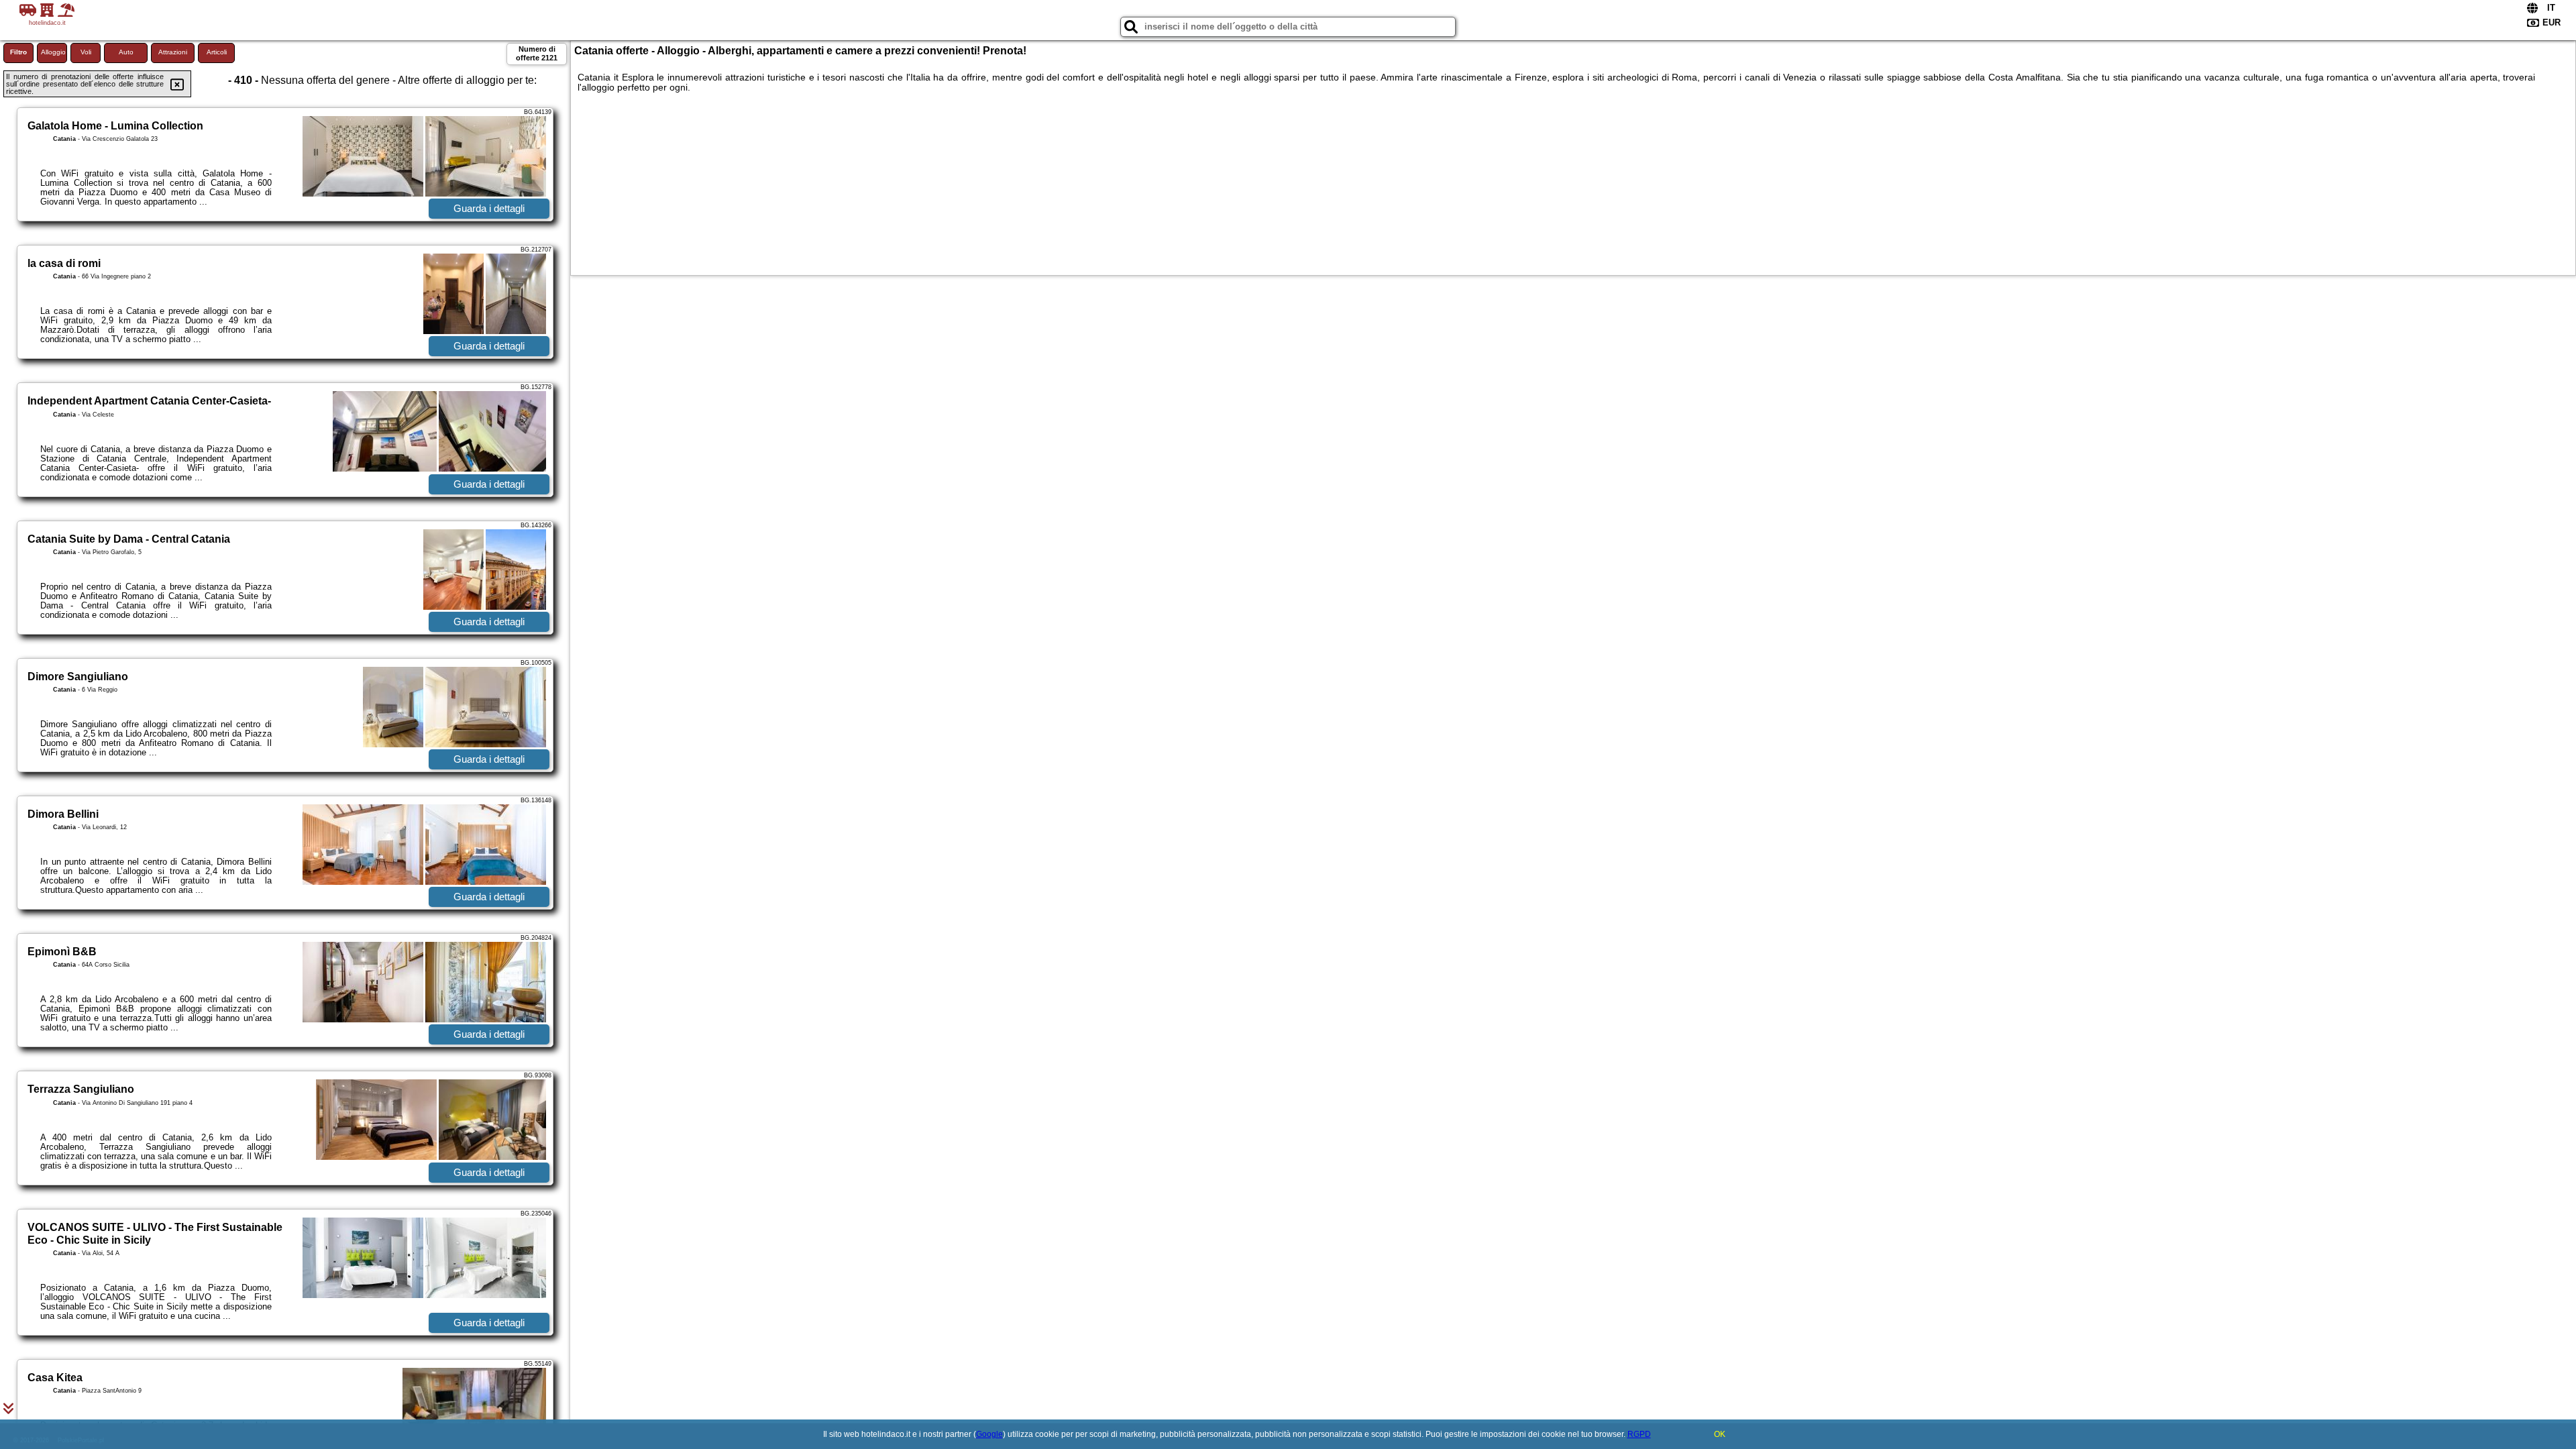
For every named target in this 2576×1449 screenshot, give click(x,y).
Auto (126, 52)
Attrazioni (173, 52)
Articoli (217, 52)
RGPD (1639, 1434)
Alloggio (53, 52)
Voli (86, 52)
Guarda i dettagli (489, 208)
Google (989, 1434)
